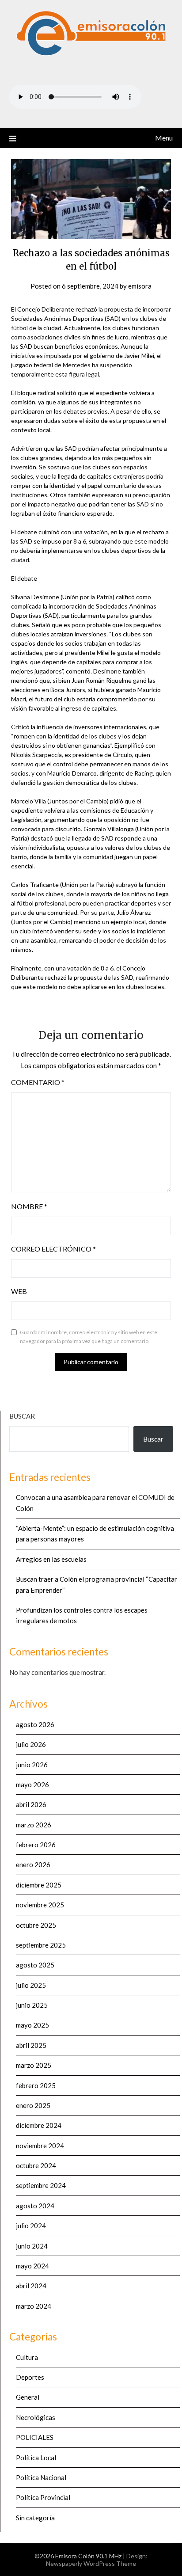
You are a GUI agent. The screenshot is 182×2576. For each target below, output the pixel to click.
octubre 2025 (36, 1925)
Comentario (38, 1082)
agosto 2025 (35, 1965)
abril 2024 (31, 2286)
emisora (140, 286)
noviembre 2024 (40, 2146)
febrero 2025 (36, 2085)
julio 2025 (31, 1985)
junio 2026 (32, 1765)
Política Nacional (41, 2477)
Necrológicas (36, 2417)
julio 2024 (31, 2226)
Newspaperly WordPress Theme (91, 2563)
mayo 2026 (32, 1785)
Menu (164, 138)
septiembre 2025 (41, 1945)
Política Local (36, 2458)
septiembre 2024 (41, 2185)
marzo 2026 (34, 1825)
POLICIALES (35, 2437)
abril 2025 (31, 2045)
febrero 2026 (36, 1845)
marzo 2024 (34, 2306)
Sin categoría (35, 2518)
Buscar (22, 1416)
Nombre (29, 1206)
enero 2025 (33, 2105)
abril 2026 (31, 1804)
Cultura (27, 2357)
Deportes (30, 2377)
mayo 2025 (32, 2025)
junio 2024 (32, 2246)
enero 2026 (33, 1864)
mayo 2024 (32, 2266)
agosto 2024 (35, 2206)
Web (19, 1291)
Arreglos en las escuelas (51, 1559)
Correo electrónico (53, 1249)
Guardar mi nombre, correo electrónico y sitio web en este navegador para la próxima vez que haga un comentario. (89, 1337)
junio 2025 (32, 2005)
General (28, 2397)
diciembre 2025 (39, 1885)
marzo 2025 (34, 2065)
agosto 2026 (35, 1724)
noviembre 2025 (40, 1905)
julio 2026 (31, 1744)
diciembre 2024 (39, 2125)
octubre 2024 (36, 2165)
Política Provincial (43, 2497)
